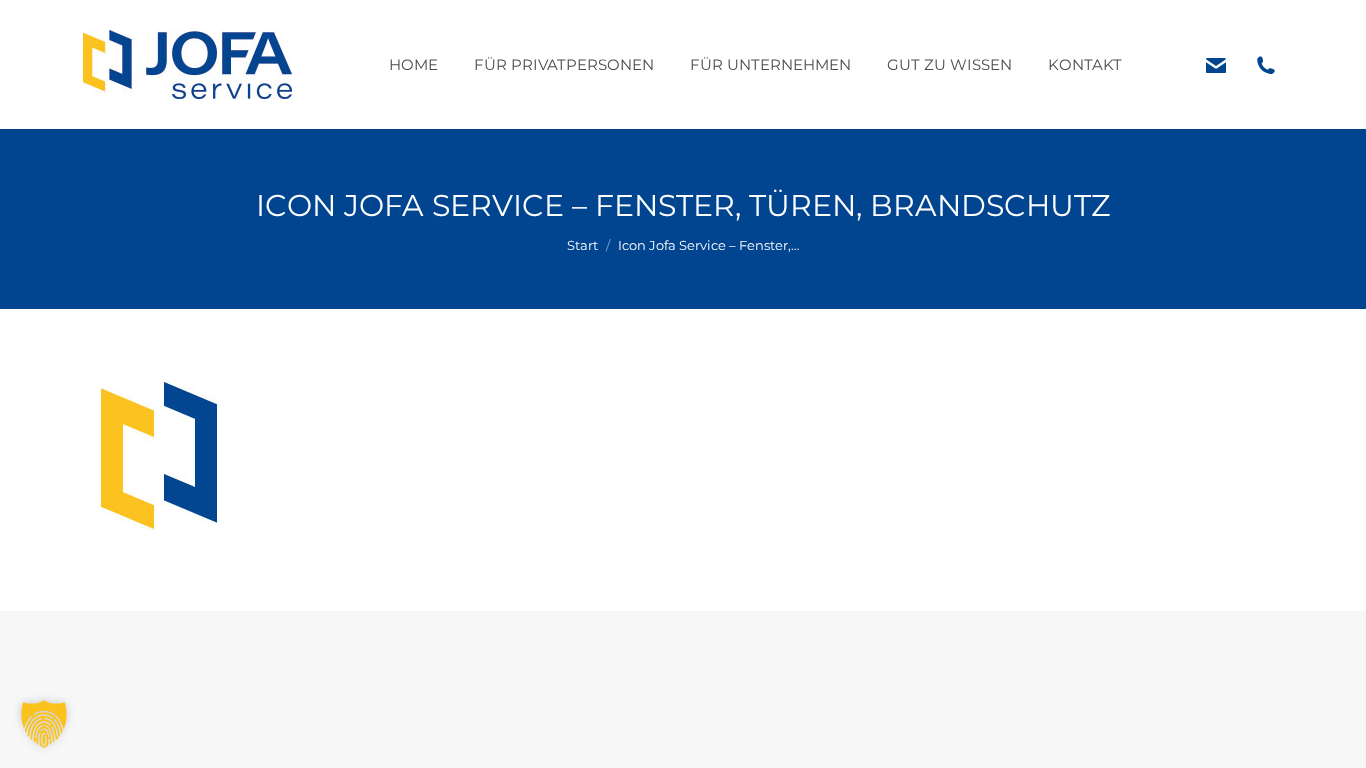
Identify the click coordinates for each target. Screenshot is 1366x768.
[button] (44, 724)
